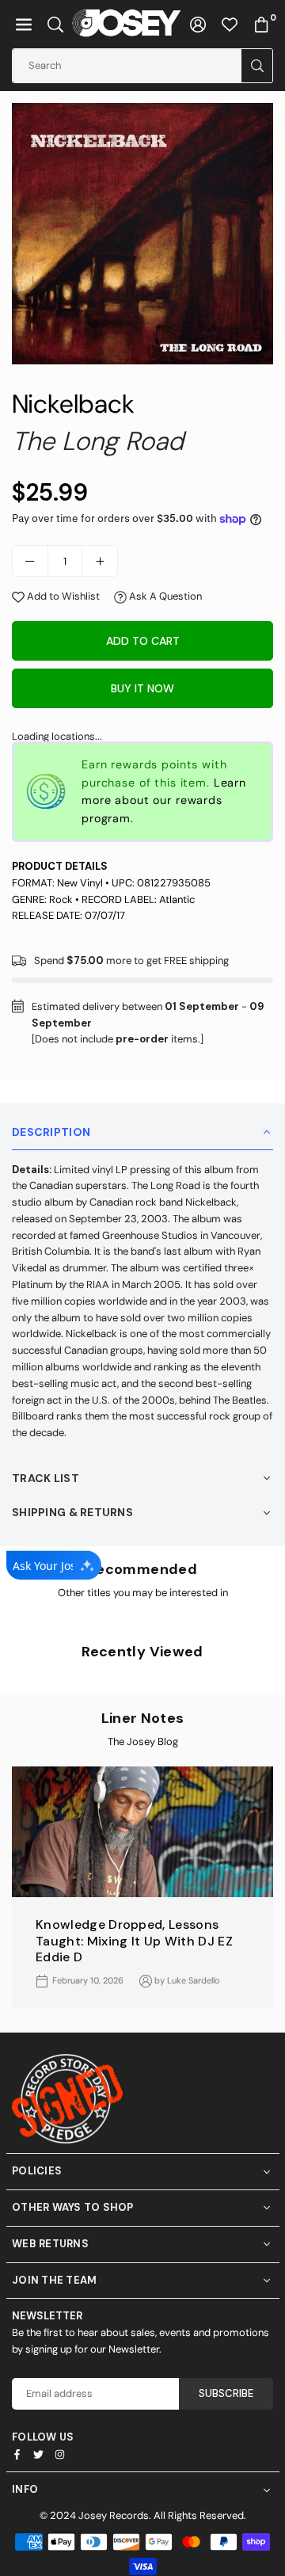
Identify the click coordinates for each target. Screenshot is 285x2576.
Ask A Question (164, 596)
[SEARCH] (55, 24)
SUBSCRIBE (226, 2393)
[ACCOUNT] (198, 24)
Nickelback (93, 400)
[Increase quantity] (100, 561)
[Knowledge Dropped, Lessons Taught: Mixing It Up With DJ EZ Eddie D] (142, 1832)
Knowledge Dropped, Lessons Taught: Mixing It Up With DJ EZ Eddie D (134, 1941)
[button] (24, 24)
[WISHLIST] (230, 24)
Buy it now (142, 688)
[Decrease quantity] (30, 561)
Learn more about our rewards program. (164, 801)
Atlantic (177, 899)
